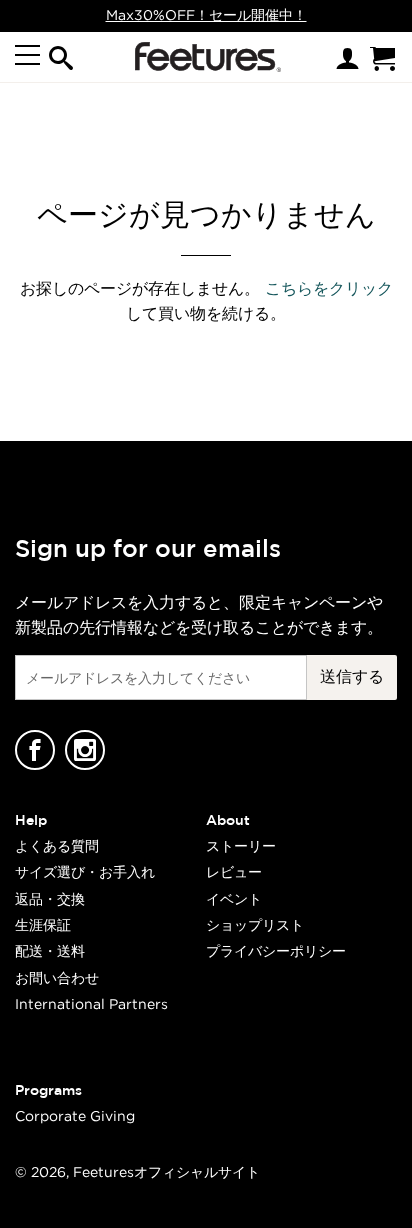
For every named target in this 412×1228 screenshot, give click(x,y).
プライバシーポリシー (276, 950)
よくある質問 (57, 845)
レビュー (234, 871)
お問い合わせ (57, 977)
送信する (352, 676)
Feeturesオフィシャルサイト (166, 1171)
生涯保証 (43, 924)
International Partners (91, 1003)
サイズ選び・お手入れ (85, 871)
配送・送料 (50, 950)
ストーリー (241, 845)
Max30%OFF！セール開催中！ (206, 14)
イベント (234, 898)
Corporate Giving (75, 1115)
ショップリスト (255, 924)
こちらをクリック (329, 288)
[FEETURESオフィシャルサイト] (204, 57)
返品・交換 (50, 898)
